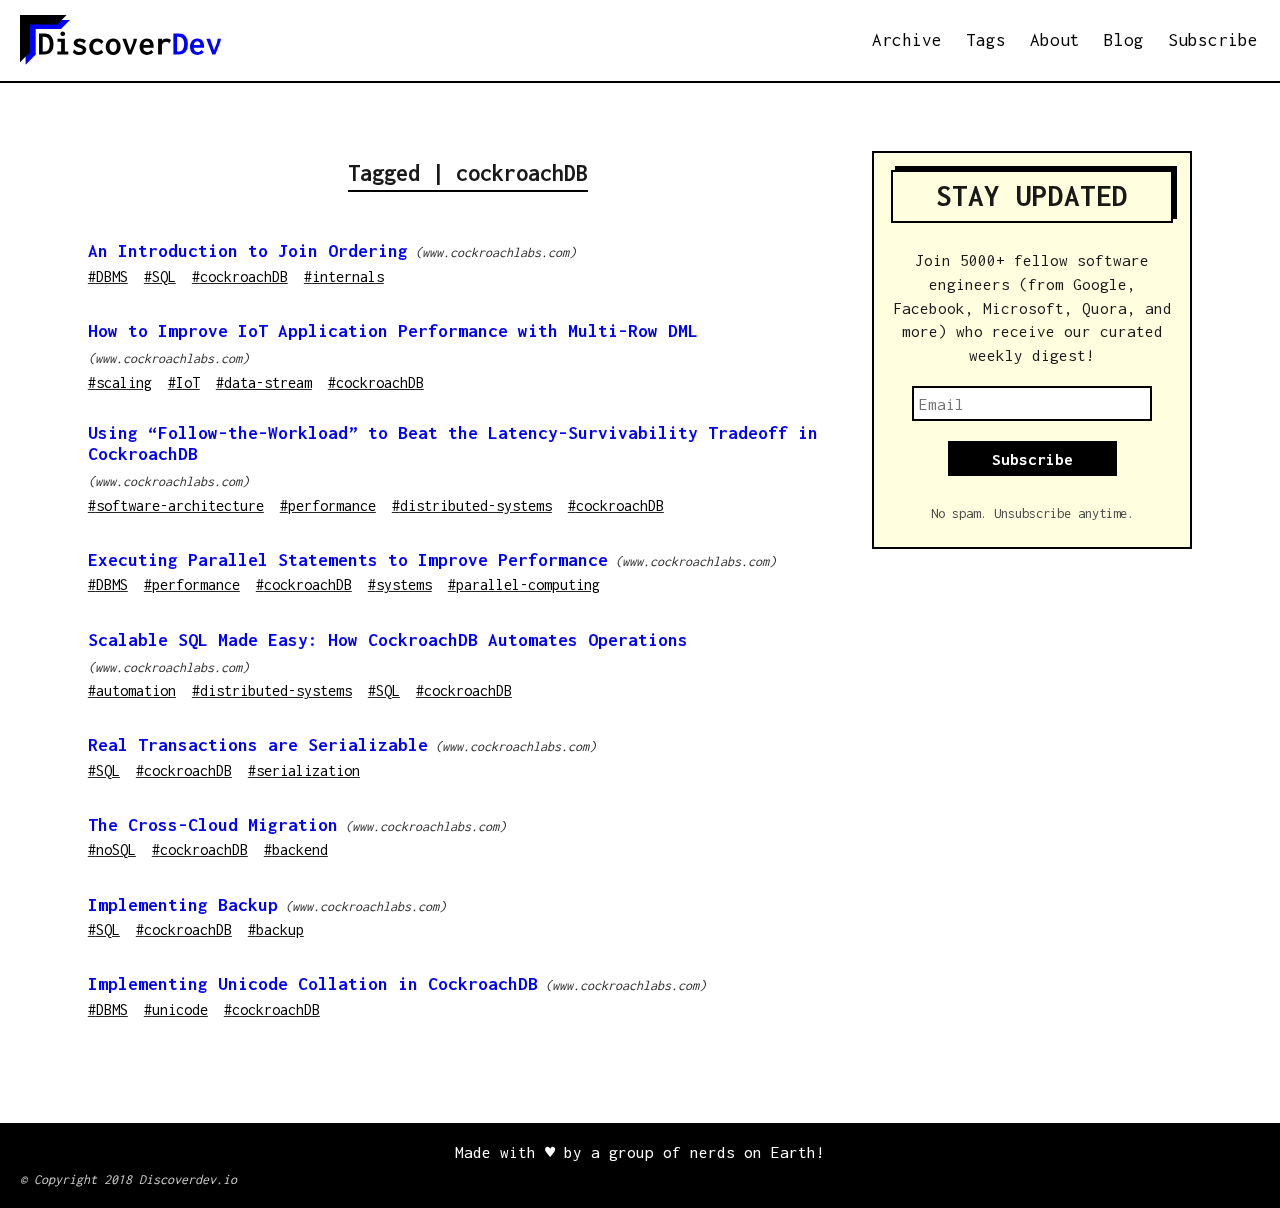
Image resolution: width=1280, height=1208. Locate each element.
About (1055, 40)
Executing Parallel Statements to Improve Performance (348, 560)
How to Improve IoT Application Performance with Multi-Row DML (393, 331)
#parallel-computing (524, 584)
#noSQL (112, 849)
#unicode (176, 1009)
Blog (1124, 40)
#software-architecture (176, 505)
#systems (400, 584)
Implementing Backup (183, 905)
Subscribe (1213, 40)
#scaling (120, 382)
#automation (132, 690)
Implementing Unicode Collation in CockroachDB (313, 984)
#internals (344, 276)
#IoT (184, 382)
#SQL (160, 276)
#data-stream (264, 382)
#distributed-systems (472, 505)
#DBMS (108, 276)
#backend (296, 849)
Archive (907, 40)
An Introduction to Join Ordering (248, 251)
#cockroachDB (240, 276)
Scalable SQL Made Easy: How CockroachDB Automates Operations (388, 640)
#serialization (304, 770)
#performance (328, 505)
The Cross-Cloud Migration (213, 825)
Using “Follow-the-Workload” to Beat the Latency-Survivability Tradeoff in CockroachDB (453, 443)
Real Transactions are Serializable (258, 745)
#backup (276, 929)
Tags (986, 40)
